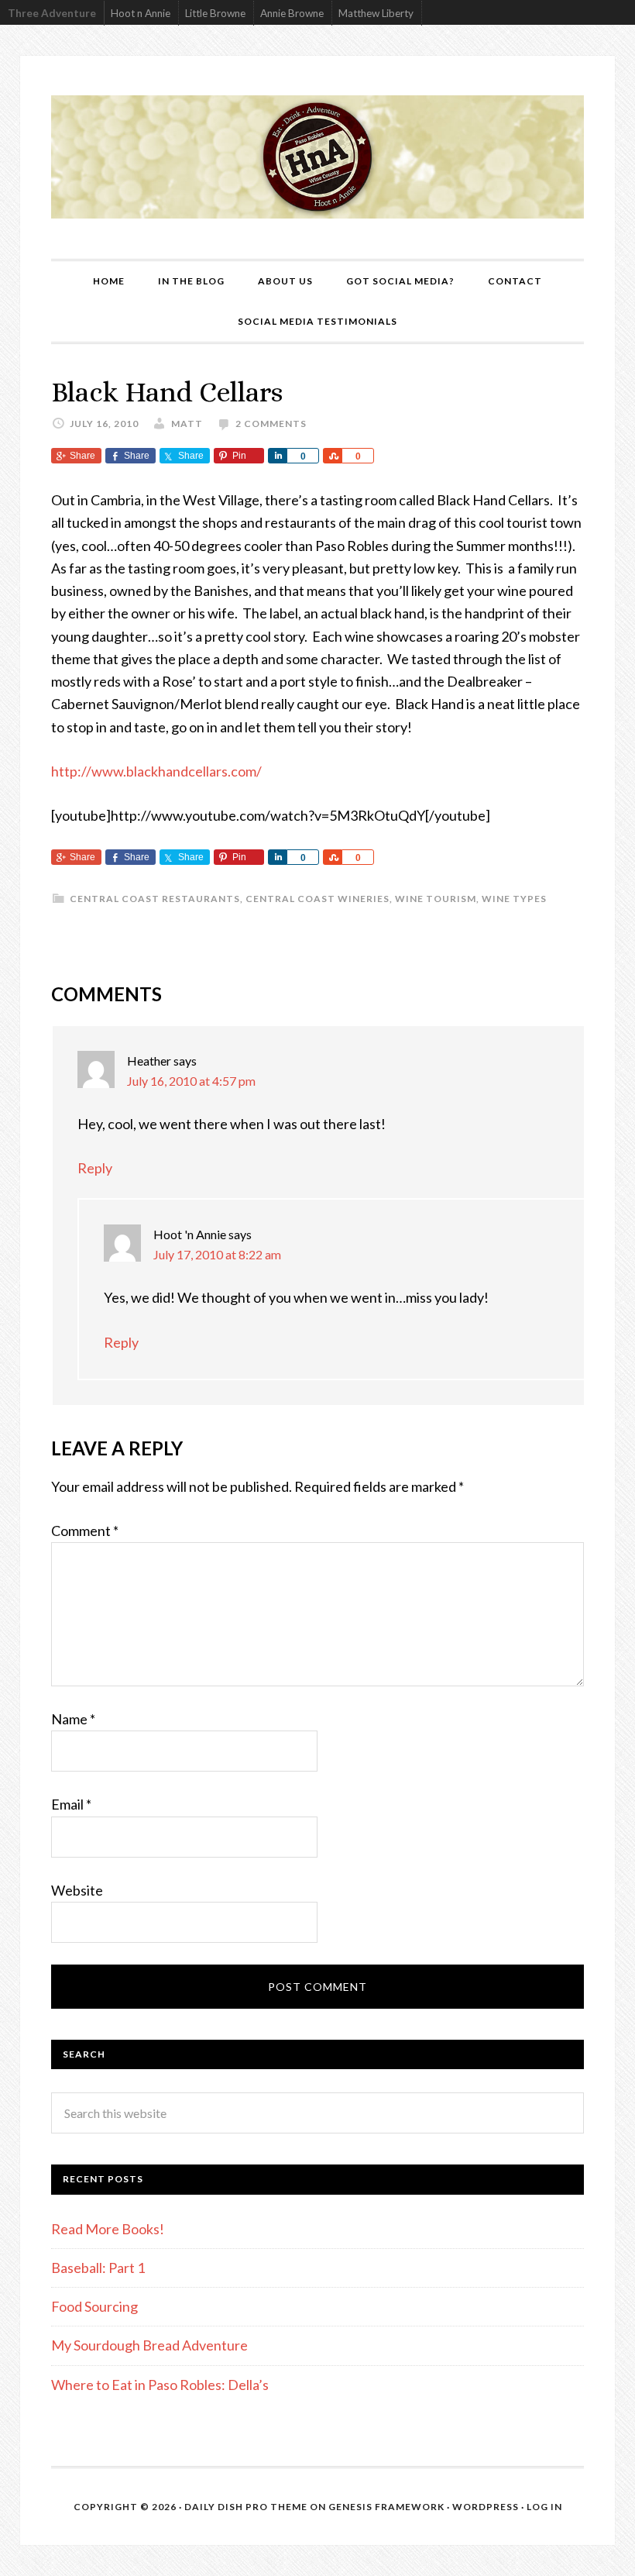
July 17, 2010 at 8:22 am (217, 1254)
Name (73, 1719)
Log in (544, 2507)
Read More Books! (108, 2229)
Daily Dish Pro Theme (246, 2507)
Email (71, 1804)
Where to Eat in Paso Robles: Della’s (161, 2385)
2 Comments (271, 424)
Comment (85, 1531)
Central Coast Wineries (317, 899)
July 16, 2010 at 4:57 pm (191, 1081)
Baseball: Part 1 (98, 2268)
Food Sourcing (94, 2306)
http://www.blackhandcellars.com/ (156, 771)
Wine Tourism (436, 899)
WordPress (486, 2507)
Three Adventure (52, 13)
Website (77, 1890)
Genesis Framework (386, 2507)
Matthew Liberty (376, 13)
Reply (95, 1168)
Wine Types (514, 899)
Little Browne (215, 13)
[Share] (277, 456)
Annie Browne (292, 13)
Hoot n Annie (141, 13)
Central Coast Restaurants (155, 899)
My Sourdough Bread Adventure (149, 2345)
